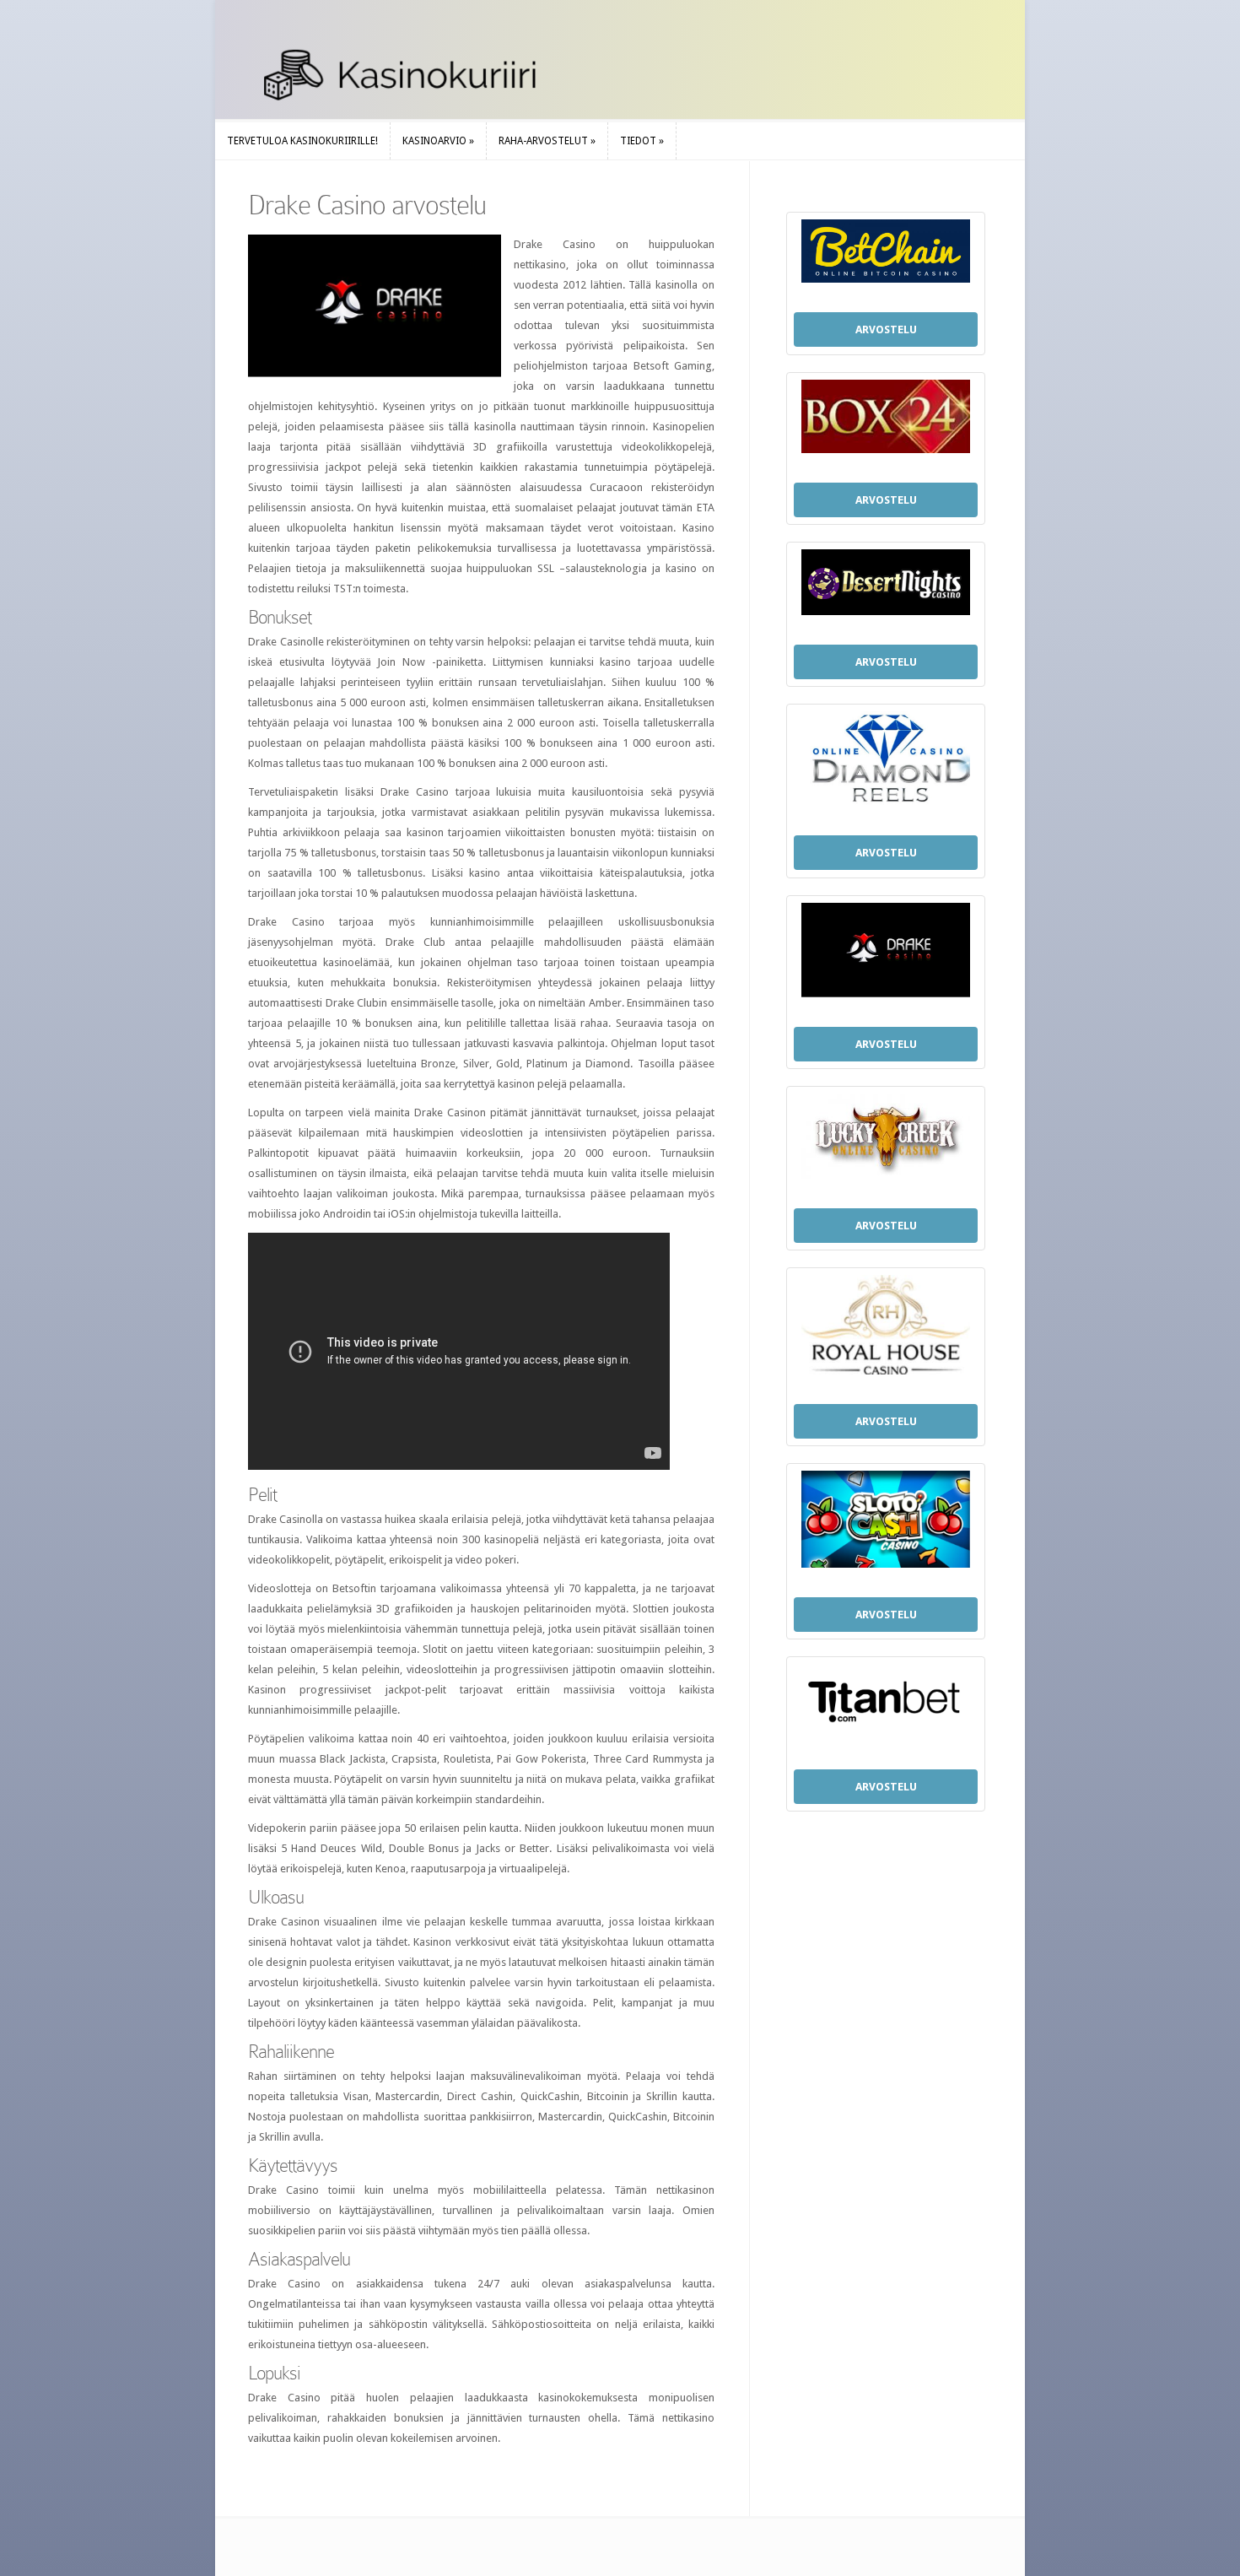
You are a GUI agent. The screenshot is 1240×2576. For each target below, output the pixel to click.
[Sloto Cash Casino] (886, 1523)
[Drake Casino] (886, 954)
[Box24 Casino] (886, 421)
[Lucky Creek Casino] (886, 1141)
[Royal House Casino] (886, 1329)
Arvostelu (886, 329)
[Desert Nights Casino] (886, 586)
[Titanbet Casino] (886, 1707)
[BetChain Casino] (886, 255)
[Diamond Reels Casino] (886, 763)
